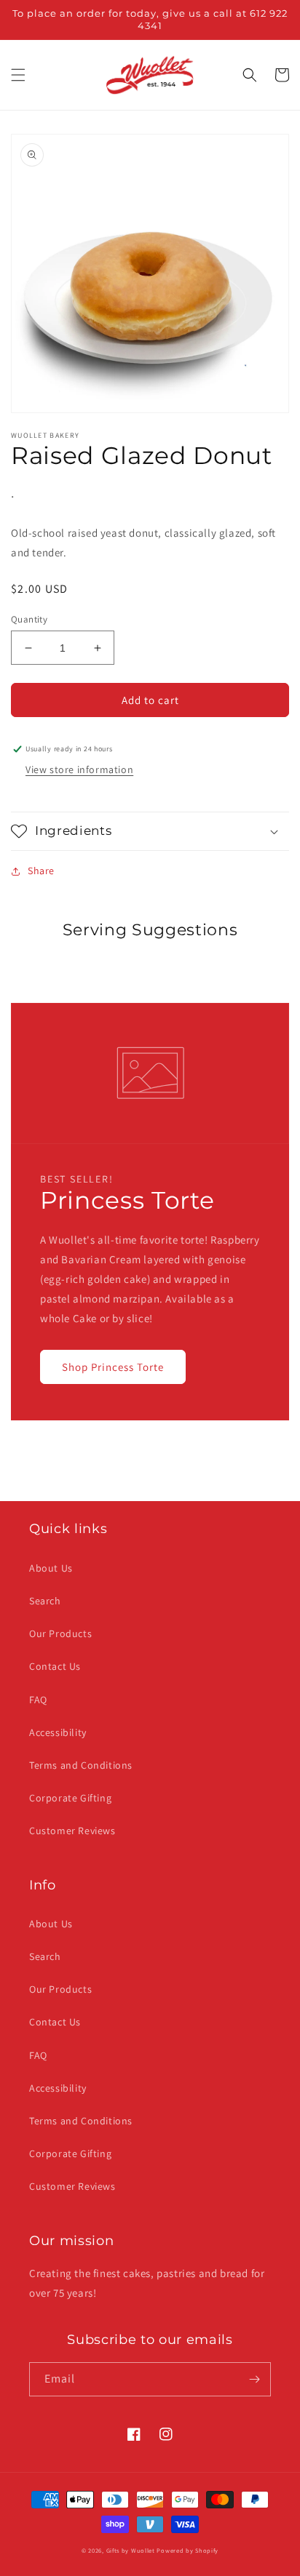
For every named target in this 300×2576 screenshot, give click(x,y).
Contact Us (55, 1666)
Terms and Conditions (81, 1765)
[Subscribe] (254, 2379)
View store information (79, 769)
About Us (51, 1568)
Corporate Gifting (70, 1798)
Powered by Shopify (187, 2550)
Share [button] (41, 871)
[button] (18, 75)
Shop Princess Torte (113, 1367)
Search (45, 1601)
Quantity (29, 619)
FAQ (38, 1700)
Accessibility (58, 1732)
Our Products (60, 1633)
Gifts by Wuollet (131, 2550)
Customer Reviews (72, 1831)
